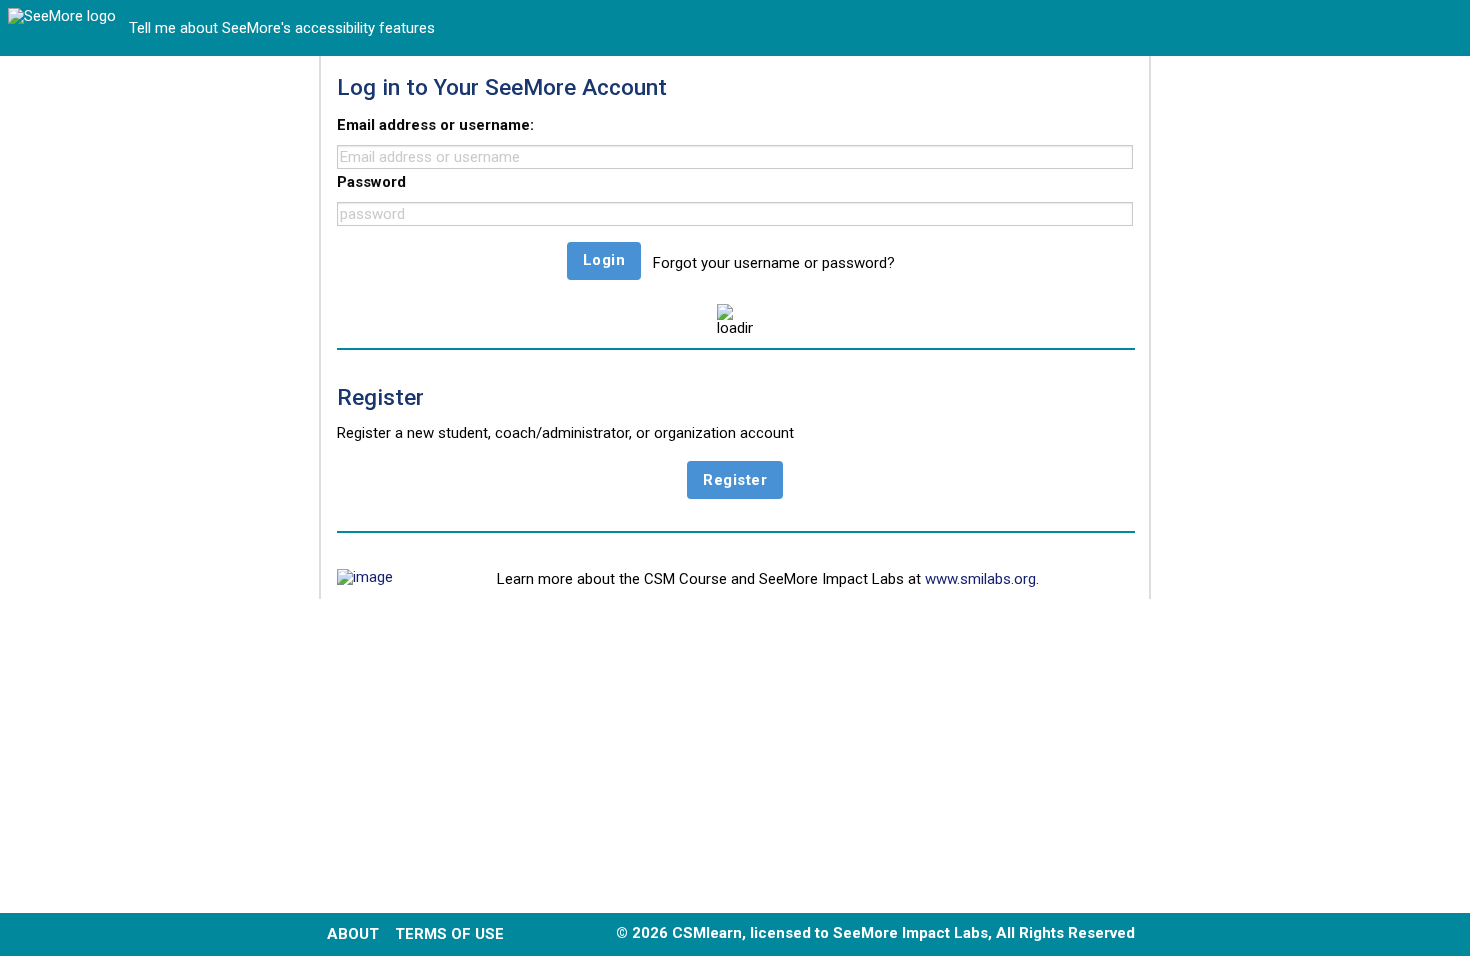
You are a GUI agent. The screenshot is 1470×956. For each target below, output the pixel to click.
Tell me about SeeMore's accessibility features (282, 28)
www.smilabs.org (980, 579)
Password (371, 182)
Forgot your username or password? (774, 263)
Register (735, 480)
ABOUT (353, 934)
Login (604, 260)
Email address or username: (435, 125)
